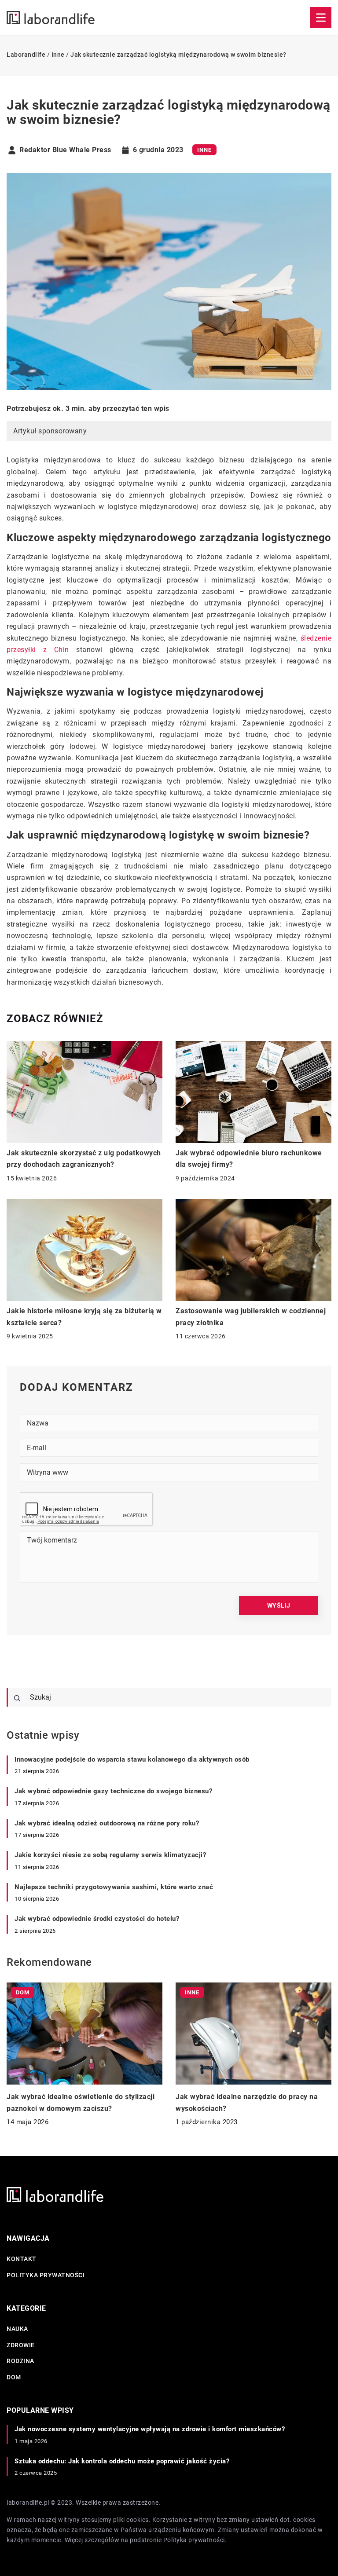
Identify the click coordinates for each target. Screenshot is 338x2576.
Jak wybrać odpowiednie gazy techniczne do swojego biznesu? (113, 1791)
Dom (14, 2377)
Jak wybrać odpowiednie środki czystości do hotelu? (97, 1919)
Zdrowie (21, 2345)
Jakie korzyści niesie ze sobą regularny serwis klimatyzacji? (110, 1855)
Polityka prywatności (46, 2275)
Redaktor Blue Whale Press (65, 150)
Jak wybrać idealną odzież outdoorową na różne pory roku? (107, 1823)
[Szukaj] (17, 1698)
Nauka (17, 2329)
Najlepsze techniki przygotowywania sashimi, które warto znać (114, 1887)
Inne (204, 150)
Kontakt (22, 2259)
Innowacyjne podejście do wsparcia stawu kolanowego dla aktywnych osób (132, 1759)
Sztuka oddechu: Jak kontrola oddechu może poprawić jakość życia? (122, 2461)
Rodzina (20, 2361)
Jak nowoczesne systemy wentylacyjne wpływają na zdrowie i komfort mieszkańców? (150, 2429)
